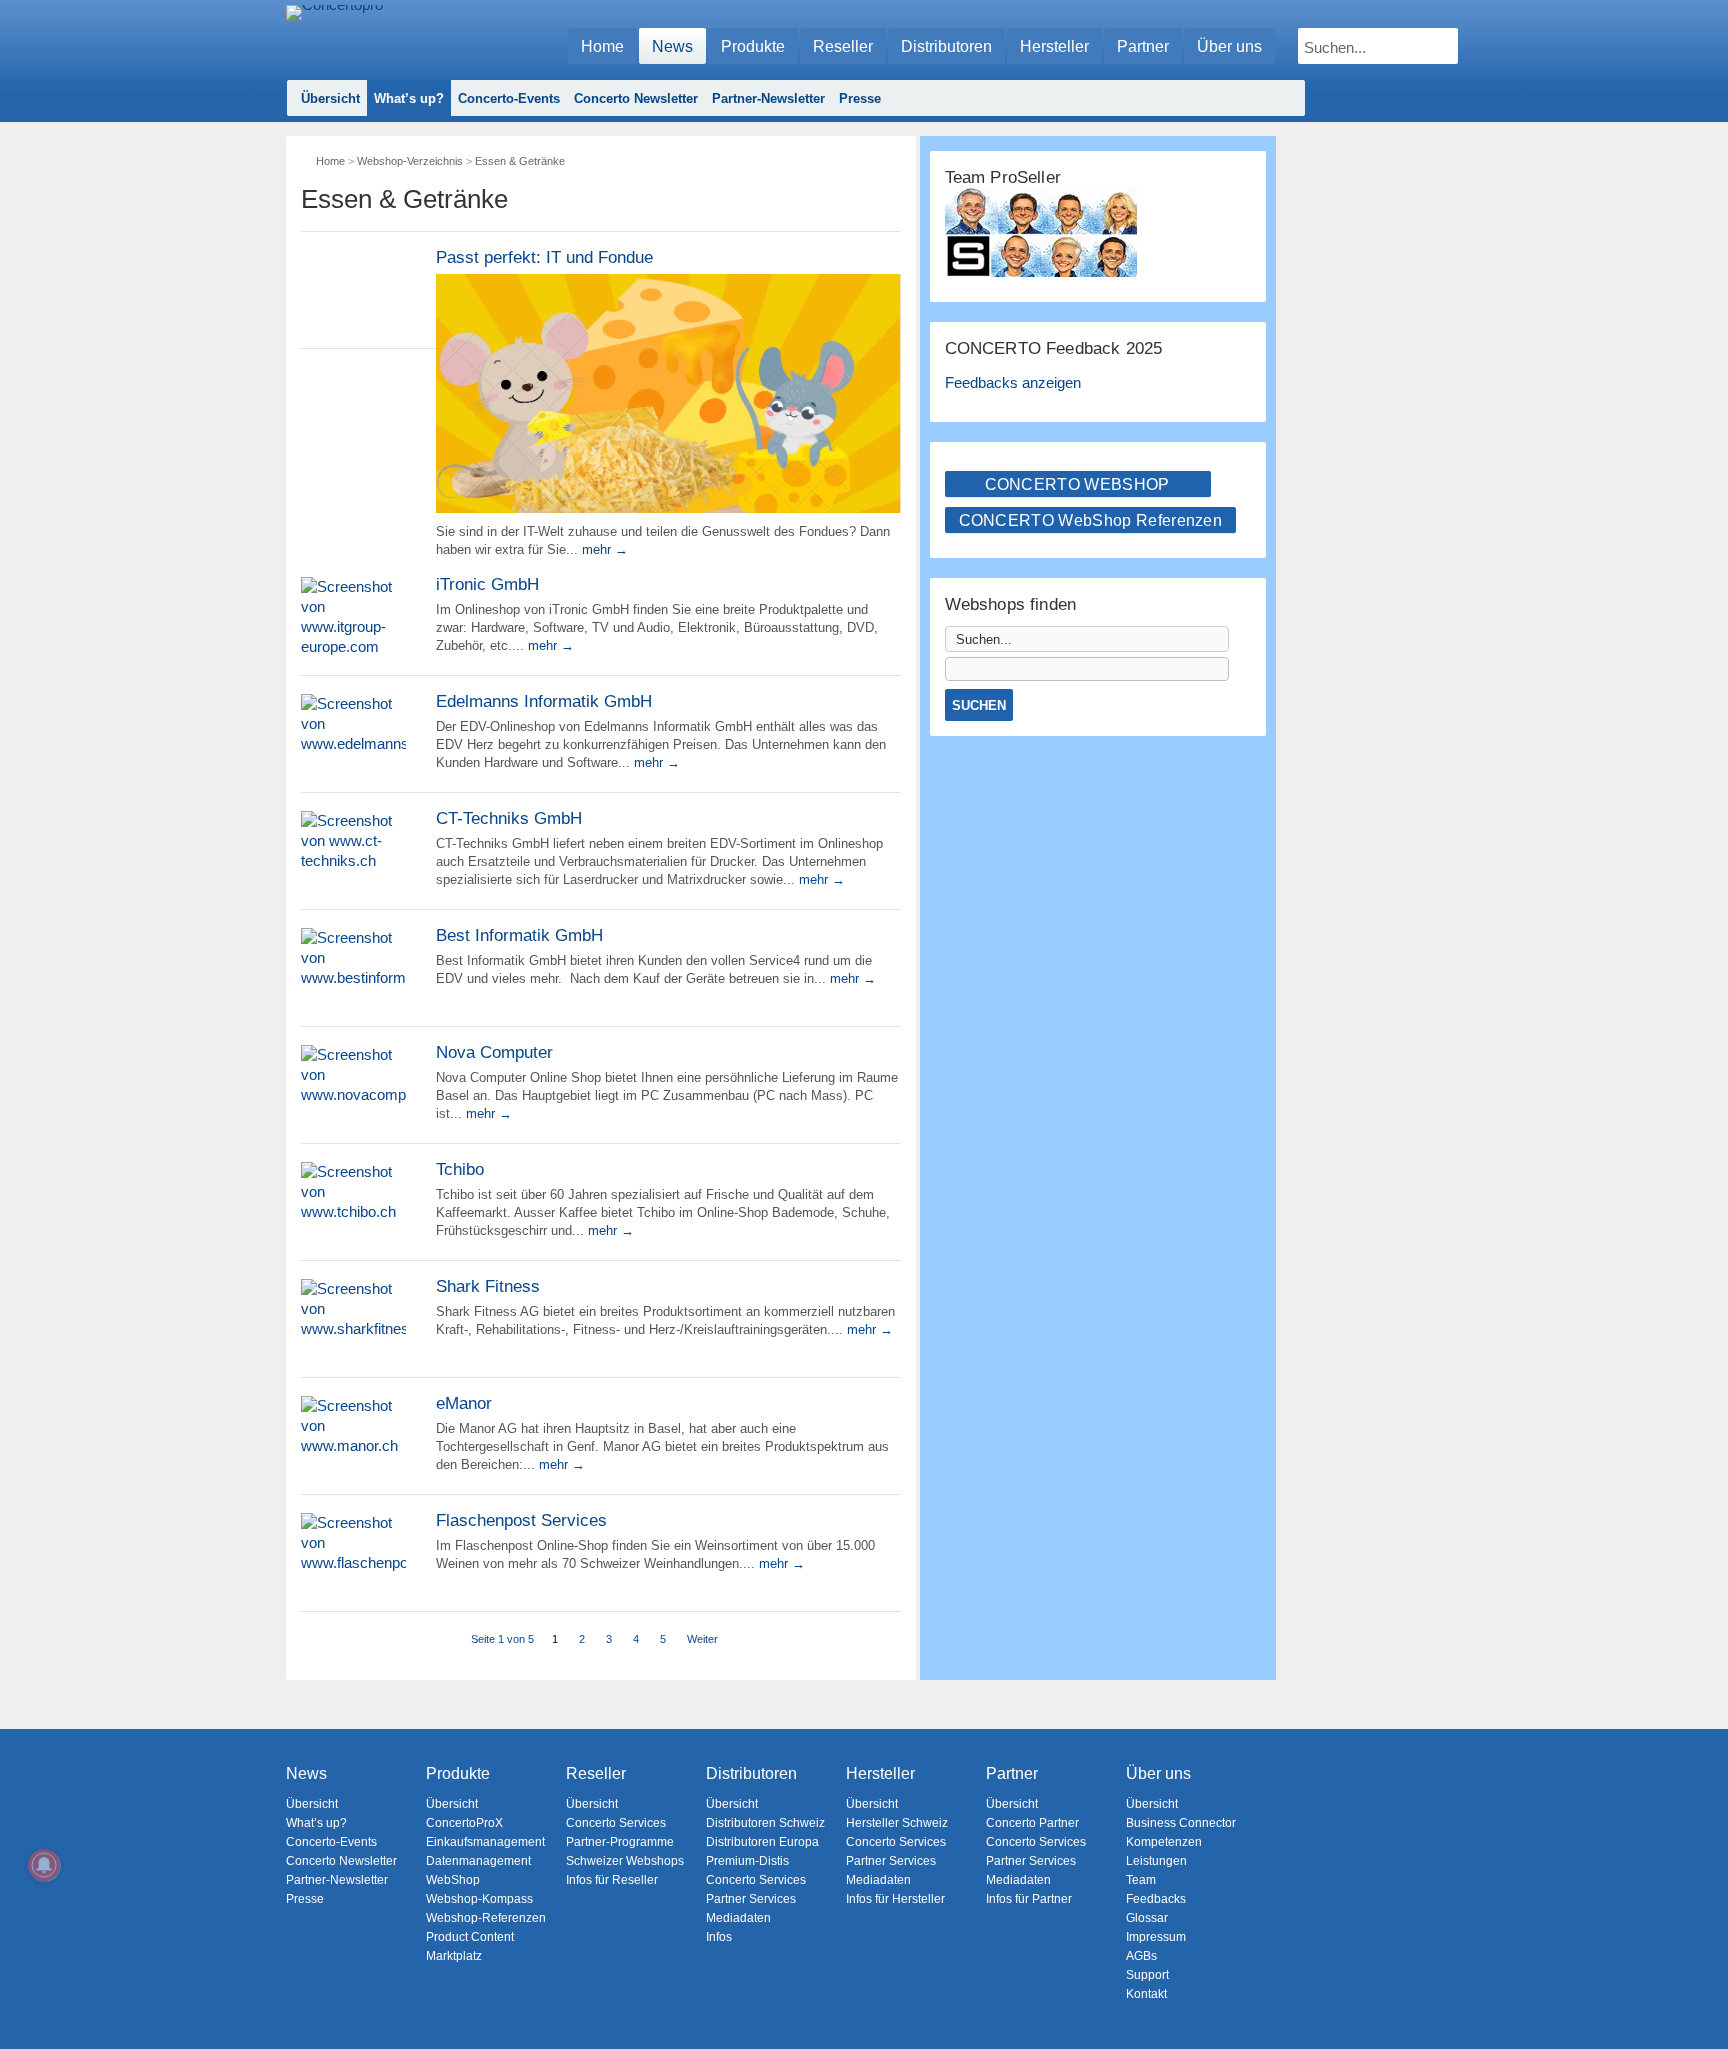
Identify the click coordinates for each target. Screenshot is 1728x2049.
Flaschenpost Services (521, 1520)
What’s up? (409, 98)
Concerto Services (616, 1823)
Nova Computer (494, 1052)
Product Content (470, 1937)
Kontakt (1146, 1994)
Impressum (1156, 1937)
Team (1141, 1880)
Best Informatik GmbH (519, 935)
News (672, 46)
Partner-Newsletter (768, 98)
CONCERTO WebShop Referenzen (1091, 520)
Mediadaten (738, 1918)
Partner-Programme (620, 1842)
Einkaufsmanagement (485, 1842)
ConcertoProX (464, 1823)
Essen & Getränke (520, 161)
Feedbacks (1156, 1899)
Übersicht (330, 98)
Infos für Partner (1029, 1899)
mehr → (605, 549)
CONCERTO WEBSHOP (1077, 484)
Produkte (753, 46)
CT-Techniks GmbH (509, 818)
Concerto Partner (1032, 1823)
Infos (719, 1937)
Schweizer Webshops (625, 1861)
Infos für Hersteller (895, 1899)
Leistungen (1156, 1861)
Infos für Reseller (612, 1880)
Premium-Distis (747, 1861)
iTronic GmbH (487, 584)
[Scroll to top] (1698, 1999)
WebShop (453, 1880)
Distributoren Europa (762, 1842)
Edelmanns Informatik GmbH (544, 701)
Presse (860, 98)
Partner (1143, 46)
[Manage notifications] (44, 1865)
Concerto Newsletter (636, 98)
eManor (464, 1403)
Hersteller (1054, 46)
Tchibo (460, 1169)
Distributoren (946, 46)
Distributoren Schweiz (765, 1823)
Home (602, 46)
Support (1147, 1975)
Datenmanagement (478, 1861)
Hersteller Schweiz (897, 1823)
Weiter (702, 1639)
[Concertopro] (334, 36)
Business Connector (1181, 1823)
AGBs (1141, 1956)
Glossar (1147, 1918)
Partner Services (751, 1899)
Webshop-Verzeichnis (410, 161)
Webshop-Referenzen (486, 1918)
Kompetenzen (1164, 1842)
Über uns (1229, 46)
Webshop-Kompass (479, 1899)
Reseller (843, 46)
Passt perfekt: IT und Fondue (544, 257)
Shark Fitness (488, 1286)
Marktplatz (454, 1956)
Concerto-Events (509, 98)
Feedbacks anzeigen (1013, 382)
